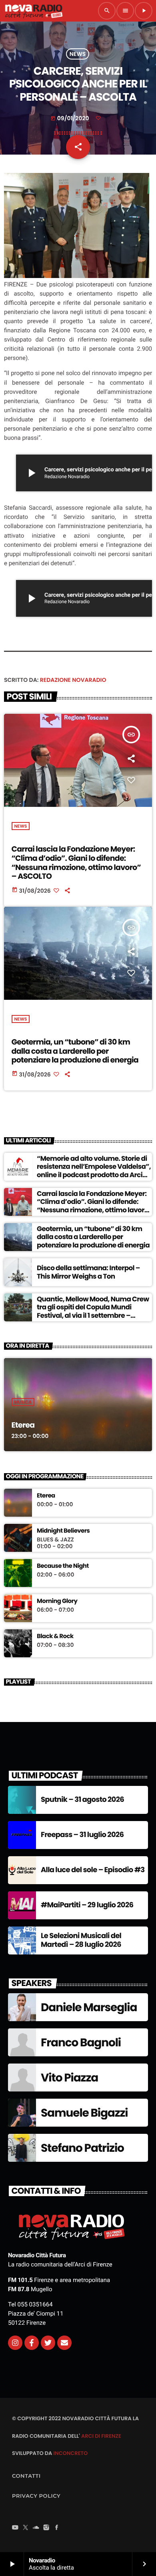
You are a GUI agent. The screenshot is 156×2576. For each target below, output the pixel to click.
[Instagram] (15, 2343)
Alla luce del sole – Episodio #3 (93, 1870)
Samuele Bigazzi (84, 2113)
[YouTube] (15, 2528)
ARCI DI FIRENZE (101, 2436)
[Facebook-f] (32, 2343)
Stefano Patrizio (82, 2148)
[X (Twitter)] (26, 2528)
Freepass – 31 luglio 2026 (82, 1835)
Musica (23, 1402)
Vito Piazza (69, 2078)
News (78, 54)
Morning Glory (57, 1601)
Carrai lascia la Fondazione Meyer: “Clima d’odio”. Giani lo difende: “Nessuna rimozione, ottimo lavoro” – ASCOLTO (76, 863)
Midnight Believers (63, 1531)
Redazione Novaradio (73, 680)
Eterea (23, 1425)
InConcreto (70, 2453)
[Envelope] (64, 2343)
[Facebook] (57, 2528)
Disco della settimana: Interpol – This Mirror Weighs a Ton (88, 1272)
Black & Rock (55, 1637)
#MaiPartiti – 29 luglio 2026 (87, 1905)
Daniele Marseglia (89, 2007)
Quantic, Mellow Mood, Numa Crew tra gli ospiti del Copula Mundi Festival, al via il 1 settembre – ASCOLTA (93, 1311)
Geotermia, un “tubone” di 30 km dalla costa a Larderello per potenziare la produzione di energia (75, 1051)
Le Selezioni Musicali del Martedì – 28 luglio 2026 (81, 1940)
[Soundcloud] (36, 2528)
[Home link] (34, 11)
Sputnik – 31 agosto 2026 (82, 1800)
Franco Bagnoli (81, 2043)
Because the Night (63, 1566)
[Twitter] (48, 2343)
